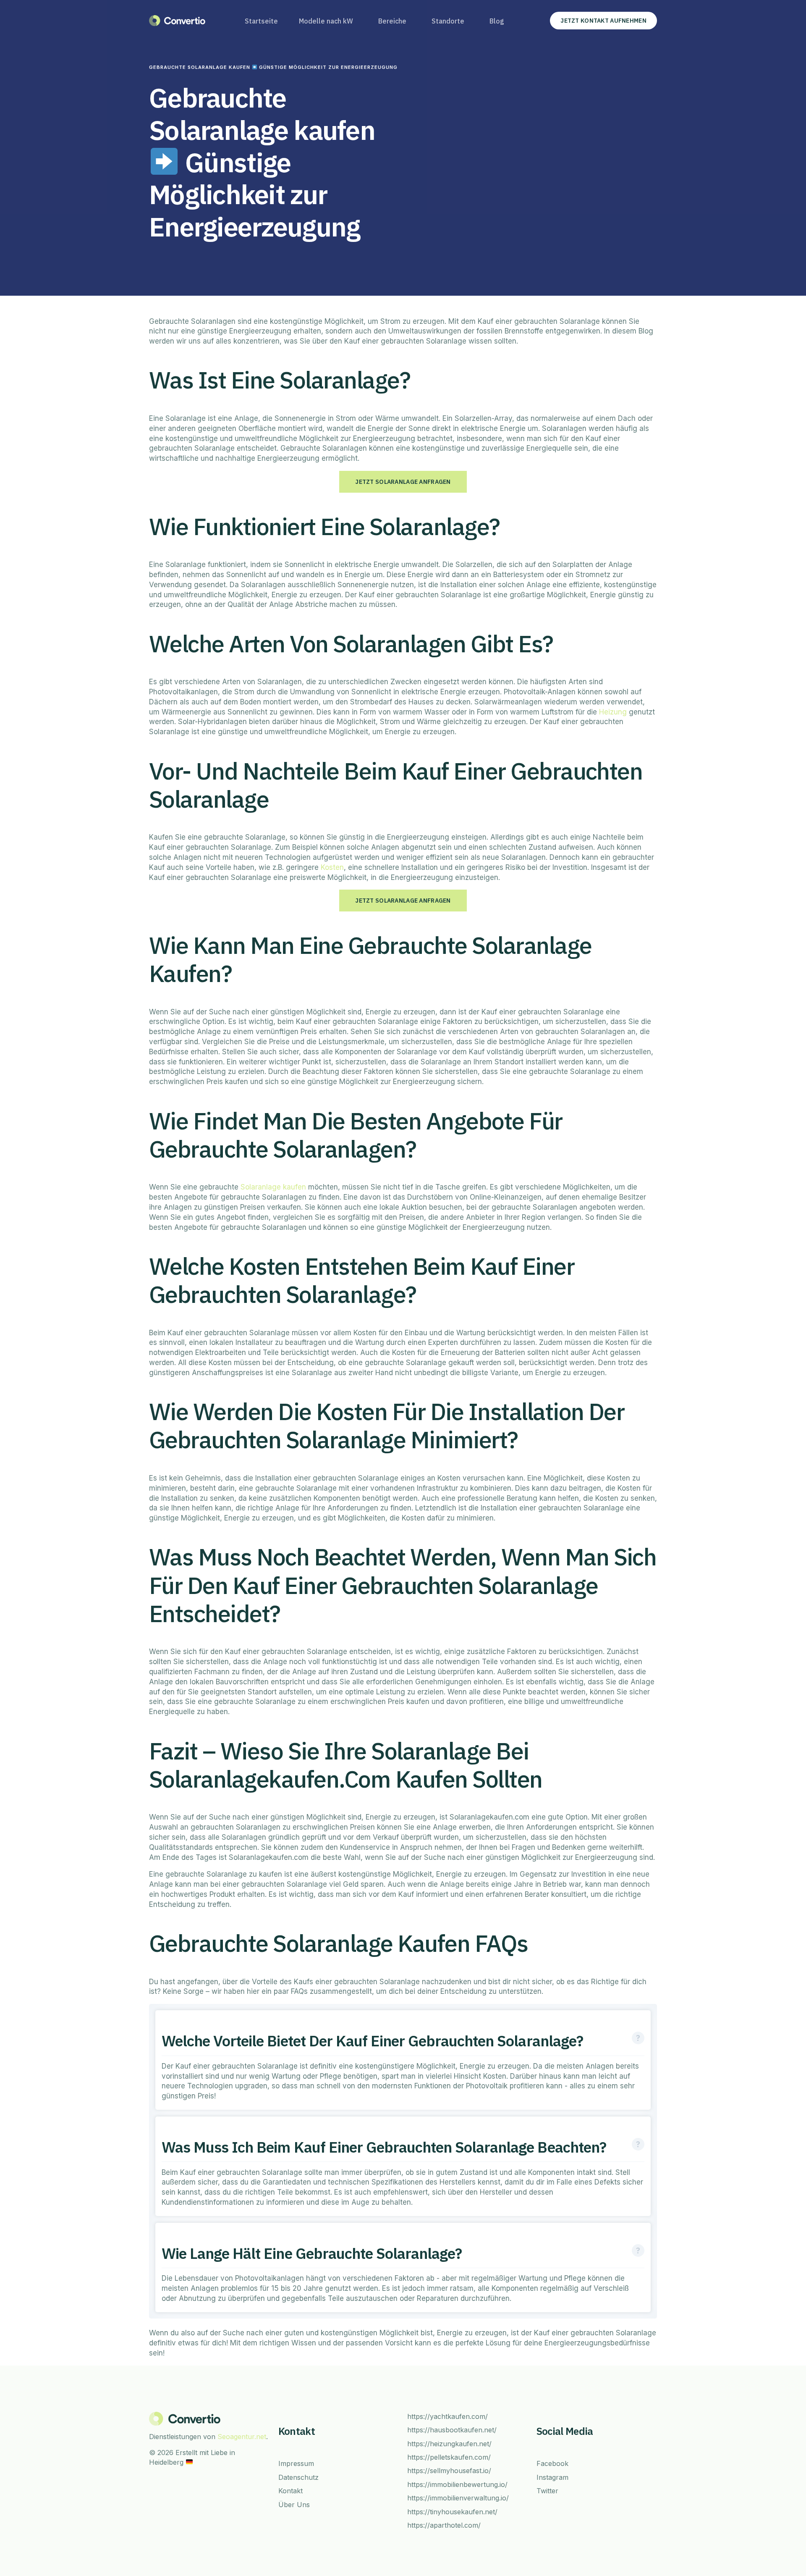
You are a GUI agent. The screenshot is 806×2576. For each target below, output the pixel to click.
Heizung (613, 712)
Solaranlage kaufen (273, 1187)
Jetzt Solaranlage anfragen (403, 482)
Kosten (332, 867)
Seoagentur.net (242, 2437)
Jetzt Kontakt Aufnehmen (603, 21)
